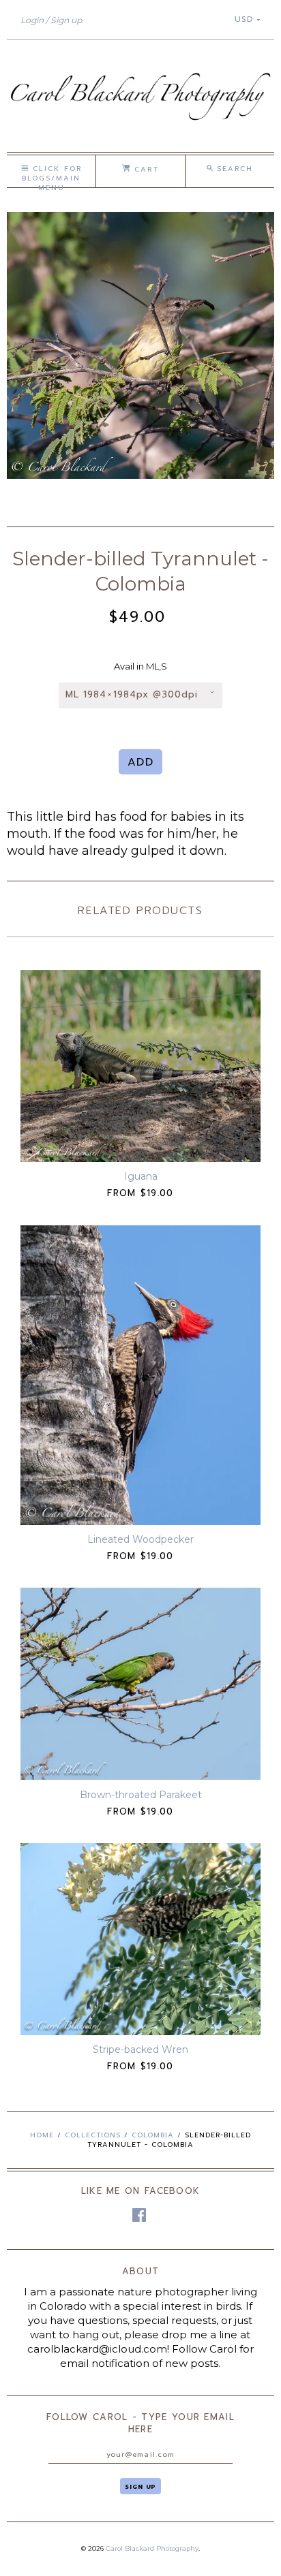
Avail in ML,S (140, 666)
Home (42, 2135)
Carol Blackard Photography (152, 2548)
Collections (93, 2135)
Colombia (153, 2135)
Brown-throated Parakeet (141, 1795)
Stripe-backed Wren (140, 2049)
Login (32, 20)
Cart (144, 169)
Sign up (66, 20)
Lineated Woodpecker (140, 1539)
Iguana (141, 1176)
